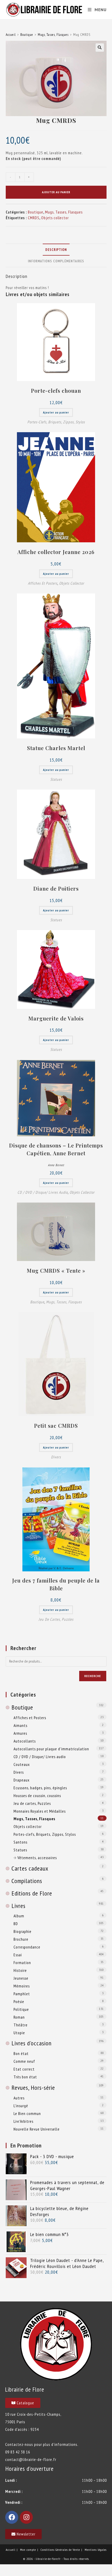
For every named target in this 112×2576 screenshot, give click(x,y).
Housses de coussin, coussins (37, 1796)
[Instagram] (26, 2517)
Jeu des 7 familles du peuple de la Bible (56, 1584)
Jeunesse (21, 1978)
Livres (18, 1906)
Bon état (21, 2053)
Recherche (93, 1676)
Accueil (11, 35)
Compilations (27, 1881)
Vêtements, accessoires (37, 1858)
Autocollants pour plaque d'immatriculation (51, 1749)
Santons (20, 1842)
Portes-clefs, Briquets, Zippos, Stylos (56, 422)
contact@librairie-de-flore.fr (31, 2459)
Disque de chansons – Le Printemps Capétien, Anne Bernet (56, 1149)
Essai (18, 1955)
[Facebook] (12, 2517)
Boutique (27, 35)
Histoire (20, 1970)
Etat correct (24, 2069)
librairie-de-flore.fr (48, 2559)
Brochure (21, 1939)
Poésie (19, 2001)
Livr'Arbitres (23, 2121)
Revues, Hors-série (33, 2088)
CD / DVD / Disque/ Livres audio (43, 1192)
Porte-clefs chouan (56, 391)
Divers (56, 1457)
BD (16, 1924)
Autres (19, 2098)
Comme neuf (24, 2061)
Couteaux (22, 1764)
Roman (19, 2017)
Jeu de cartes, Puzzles (56, 1619)
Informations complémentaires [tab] (56, 261)
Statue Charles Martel (56, 748)
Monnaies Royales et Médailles (40, 1811)
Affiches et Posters (43, 583)
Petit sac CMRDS (56, 1426)
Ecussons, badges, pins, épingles (40, 1788)
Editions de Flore (32, 1893)
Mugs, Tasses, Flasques (53, 35)
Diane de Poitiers (56, 888)
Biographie (23, 1931)
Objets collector (55, 218)
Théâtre (21, 2025)
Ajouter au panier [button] (56, 412)
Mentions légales (96, 2550)
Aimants (20, 1725)
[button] (100, 48)
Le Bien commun (27, 2113)
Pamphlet (22, 1994)
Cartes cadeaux (30, 1868)
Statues (56, 779)
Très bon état (25, 2077)
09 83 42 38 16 (18, 2452)
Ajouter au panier (56, 192)
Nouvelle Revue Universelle (37, 2129)
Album (19, 1916)
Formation (22, 1963)
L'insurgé (21, 2106)
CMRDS (34, 218)
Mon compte (28, 2550)
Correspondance (27, 1947)
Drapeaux (21, 1780)
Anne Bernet (56, 1165)
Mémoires (22, 1986)
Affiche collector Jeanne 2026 (56, 552)
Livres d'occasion (32, 2043)
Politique (21, 2009)
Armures (20, 1733)
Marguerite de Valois (56, 1018)
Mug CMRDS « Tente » (56, 1270)
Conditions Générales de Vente (60, 2550)
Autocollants (25, 1741)
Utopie (19, 2033)
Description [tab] (56, 250)
